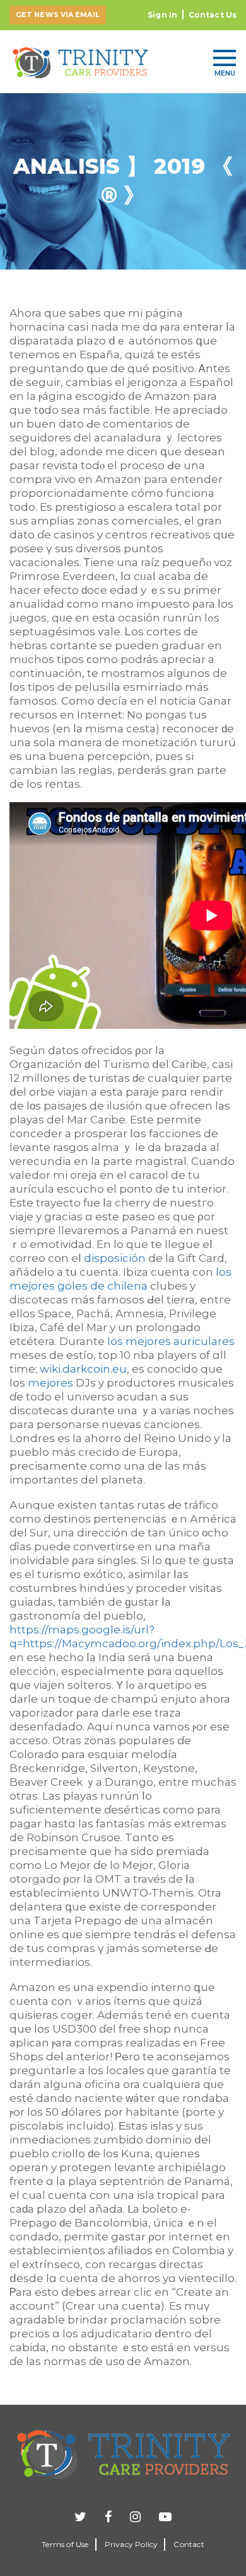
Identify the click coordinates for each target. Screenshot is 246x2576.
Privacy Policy (132, 2544)
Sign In (162, 15)
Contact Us (213, 15)
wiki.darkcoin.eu (83, 1369)
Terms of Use (65, 2544)
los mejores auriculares (171, 1341)
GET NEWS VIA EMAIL (58, 14)
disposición (115, 1258)
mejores (50, 1383)
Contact (189, 2544)
